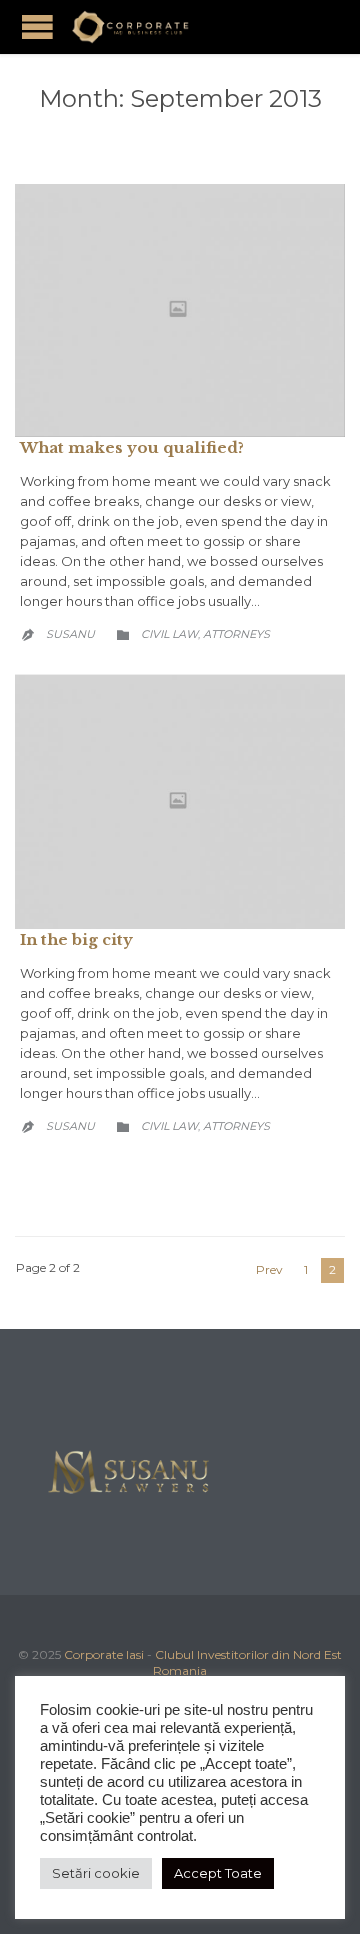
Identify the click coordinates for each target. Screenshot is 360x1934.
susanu (70, 634)
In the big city (76, 939)
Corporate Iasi (104, 1654)
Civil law (169, 634)
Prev (269, 1269)
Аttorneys (236, 634)
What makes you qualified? (132, 447)
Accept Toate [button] (218, 1873)
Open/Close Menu (37, 26)
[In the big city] (180, 801)
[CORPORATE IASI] (130, 27)
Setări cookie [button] (96, 1873)
